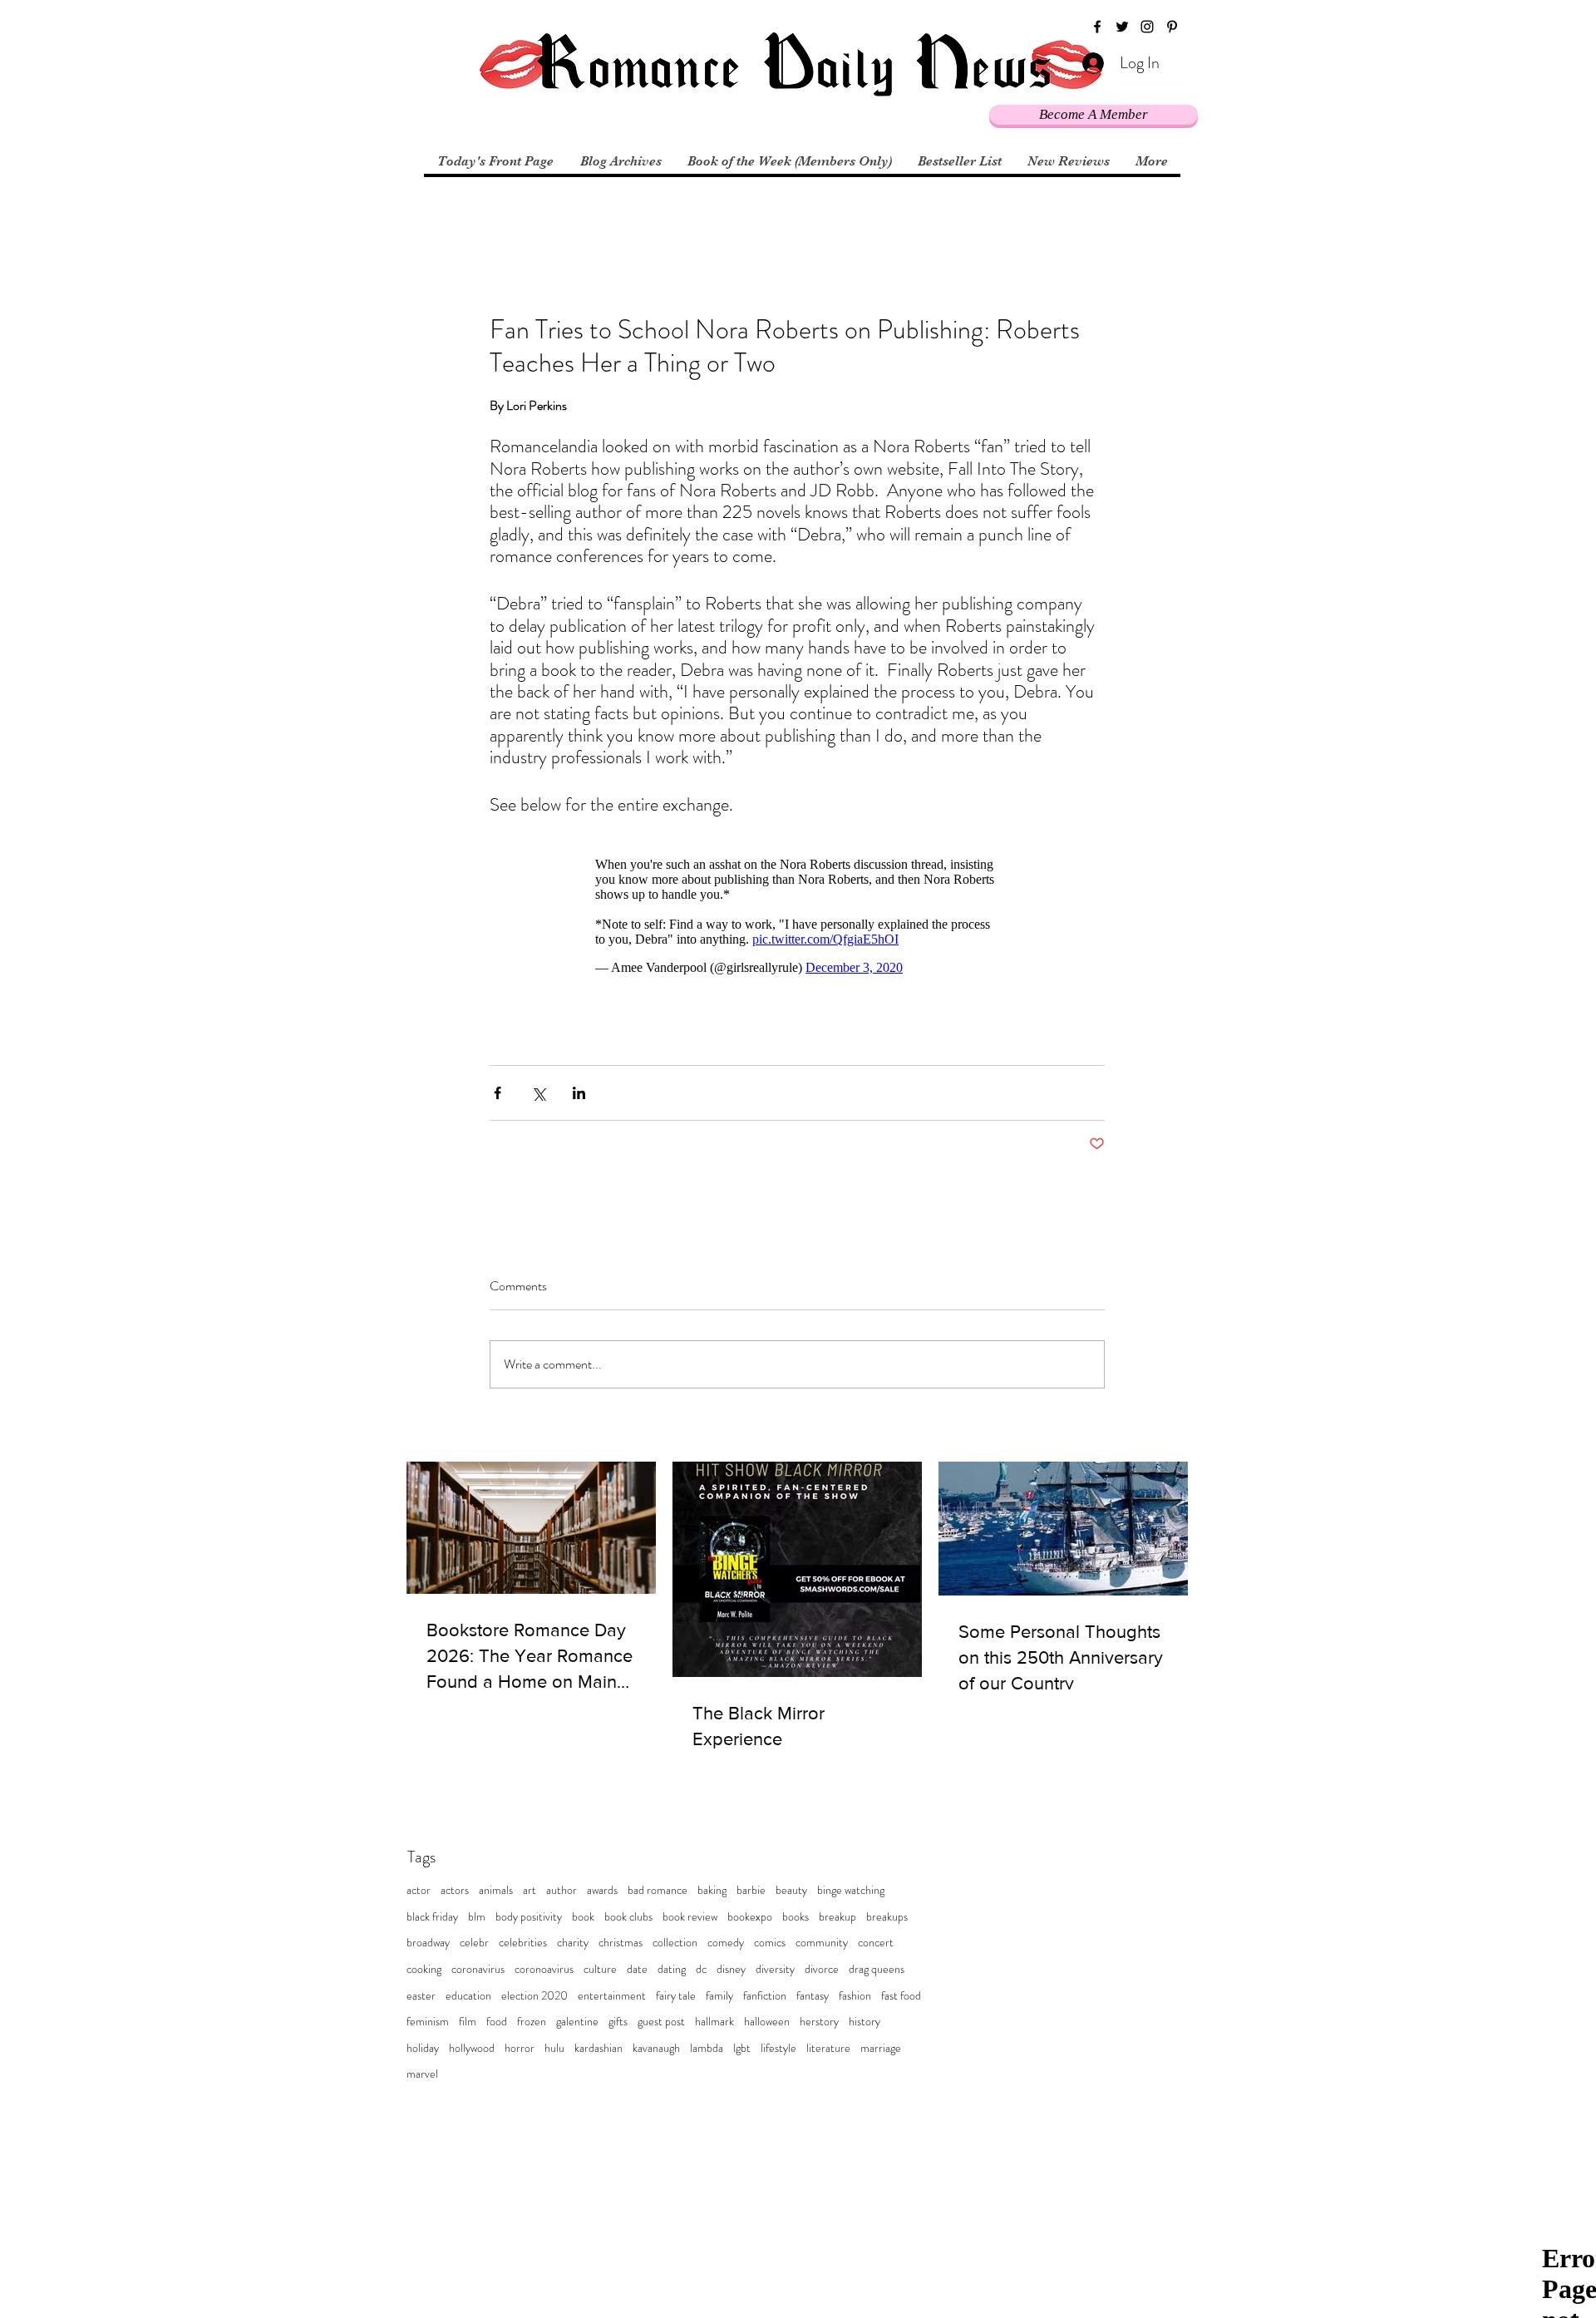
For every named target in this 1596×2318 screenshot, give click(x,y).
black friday (432, 1917)
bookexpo (750, 1917)
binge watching (851, 1890)
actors (455, 1890)
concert (876, 1943)
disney (731, 1969)
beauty (791, 1890)
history (864, 2022)
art (530, 1890)
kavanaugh (656, 2048)
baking (712, 1890)
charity (573, 1943)
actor (419, 1890)
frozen (532, 2022)
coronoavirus (544, 1969)
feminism (428, 2022)
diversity (775, 1969)
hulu (554, 2048)
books (796, 1917)
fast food (901, 1996)
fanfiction (765, 1996)
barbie (751, 1890)
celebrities (523, 1943)
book (583, 1917)
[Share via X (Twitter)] (538, 1093)
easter (421, 1996)
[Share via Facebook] (498, 1093)
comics (770, 1943)
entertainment (612, 1996)
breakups (887, 1917)
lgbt (742, 2048)
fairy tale (676, 1996)
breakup (837, 1917)
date (637, 1969)
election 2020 (534, 1996)
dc (701, 1969)
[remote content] (797, 916)
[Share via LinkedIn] (579, 1093)
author (562, 1890)
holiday (423, 2048)
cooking (424, 1969)
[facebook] (1097, 27)
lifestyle (778, 2048)
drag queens (877, 1969)
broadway (428, 1943)
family (719, 1996)
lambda (707, 2048)
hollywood (472, 2048)
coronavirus (478, 1969)
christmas (621, 1943)
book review (690, 1917)
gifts (618, 2022)
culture (600, 1969)
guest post (661, 2022)
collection (675, 1943)
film (468, 2022)
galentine (577, 2022)
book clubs (628, 1917)
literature (828, 2048)
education (468, 1996)
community (822, 1943)
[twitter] (1122, 27)
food (497, 2022)
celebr (474, 1943)
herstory (819, 2022)
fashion (855, 1996)
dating (672, 1969)
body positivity (529, 1917)
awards (602, 1890)
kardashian (598, 2048)
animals (496, 1890)
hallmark (714, 2022)
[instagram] (1147, 27)
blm (477, 1917)
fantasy (813, 1996)
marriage (881, 2048)
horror (520, 2048)
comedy (726, 1943)
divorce (822, 1969)
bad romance (658, 1890)
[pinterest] (1172, 27)
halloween (767, 2022)
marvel (422, 2074)
